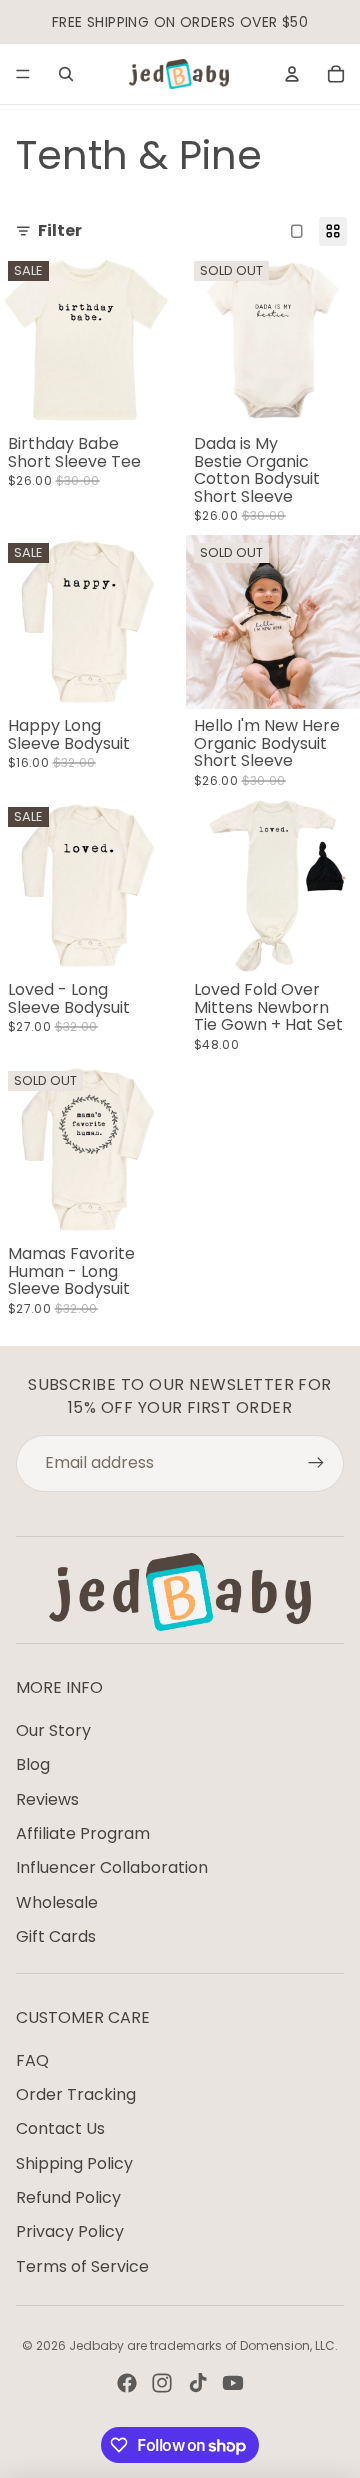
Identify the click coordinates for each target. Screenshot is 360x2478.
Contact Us (60, 2128)
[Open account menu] (292, 74)
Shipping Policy (74, 2163)
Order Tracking (76, 2094)
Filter (60, 231)
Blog (33, 1764)
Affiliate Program (83, 1833)
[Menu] (23, 74)
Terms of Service (82, 2266)
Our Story (53, 1730)
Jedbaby (96, 2345)
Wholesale (57, 1902)
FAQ (32, 2060)
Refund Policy (68, 2197)
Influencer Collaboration (112, 1867)
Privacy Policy (70, 2231)
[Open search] (66, 74)
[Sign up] (316, 1463)
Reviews (47, 1799)
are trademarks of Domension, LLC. (232, 2345)
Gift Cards (56, 1936)
